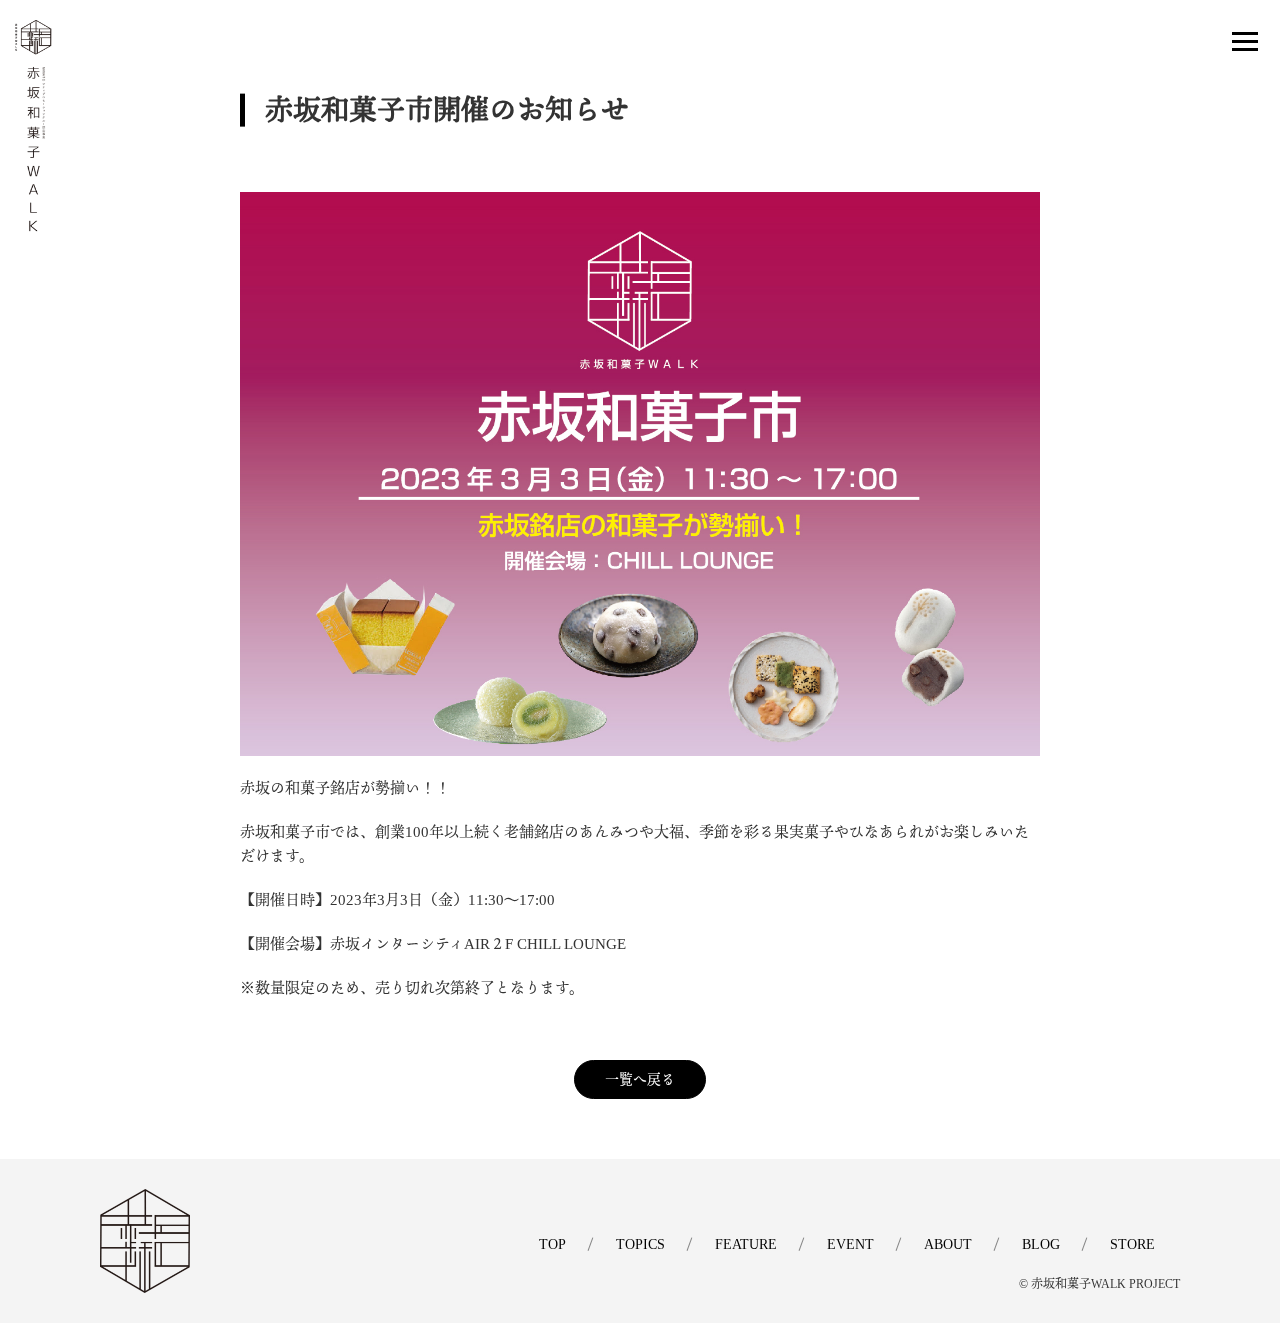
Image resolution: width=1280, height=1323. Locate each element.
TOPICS (640, 1244)
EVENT (850, 1244)
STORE (1132, 1244)
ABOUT (948, 1244)
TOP (552, 1244)
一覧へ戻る (640, 1079)
